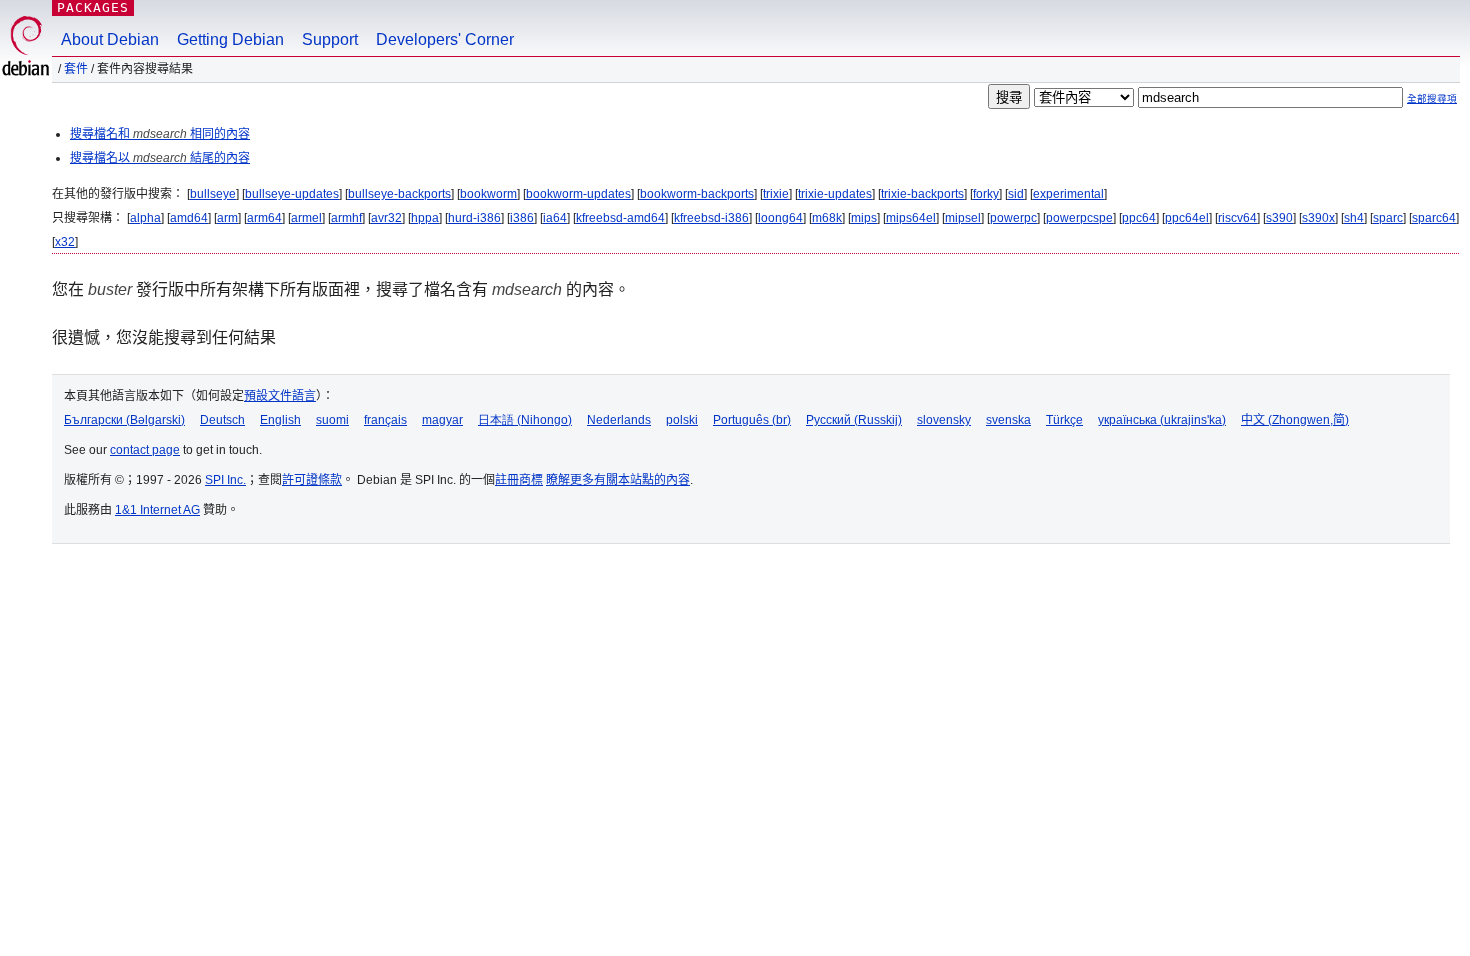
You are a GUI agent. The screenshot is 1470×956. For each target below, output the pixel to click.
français (385, 420)
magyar (442, 420)
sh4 (1354, 218)
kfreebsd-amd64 (620, 218)
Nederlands (619, 420)
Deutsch (222, 420)
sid (1016, 194)
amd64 (189, 218)
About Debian (110, 39)
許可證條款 (312, 480)
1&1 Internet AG (157, 510)
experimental (1068, 194)
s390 (1279, 218)
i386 (522, 218)
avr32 (386, 218)
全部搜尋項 (1432, 98)
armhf (346, 218)
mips (864, 218)
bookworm (488, 194)
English (280, 420)
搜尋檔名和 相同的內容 (160, 134)
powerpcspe (1079, 218)
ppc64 (1139, 218)
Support (330, 39)
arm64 (264, 218)
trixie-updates (835, 194)
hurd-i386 (474, 218)
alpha (145, 218)
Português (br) (752, 420)
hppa (425, 218)
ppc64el (1187, 218)
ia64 (555, 218)
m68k (827, 218)
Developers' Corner (445, 39)
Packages (93, 7)
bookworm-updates (578, 194)
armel (306, 218)
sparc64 (1434, 218)
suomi (332, 420)
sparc (1388, 218)
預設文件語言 (280, 396)
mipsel (963, 218)
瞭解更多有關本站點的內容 (618, 480)
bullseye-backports (399, 194)
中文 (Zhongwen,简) (1295, 420)
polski (682, 420)
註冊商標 (519, 480)
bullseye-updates (292, 194)
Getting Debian (230, 39)
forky (986, 194)
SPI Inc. (225, 480)
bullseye (213, 194)
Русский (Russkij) (854, 420)
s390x (1318, 218)
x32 (65, 242)
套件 (76, 69)
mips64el (911, 218)
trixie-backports (922, 194)
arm (227, 218)
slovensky (944, 420)
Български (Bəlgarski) (124, 420)
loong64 (780, 218)
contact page (145, 450)
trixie (776, 194)
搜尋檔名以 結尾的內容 (160, 158)
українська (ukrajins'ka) (1162, 420)
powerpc (1013, 218)
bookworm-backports (697, 194)
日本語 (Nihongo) (525, 420)
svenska (1008, 420)
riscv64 (1237, 218)
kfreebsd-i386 (711, 218)
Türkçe (1064, 420)
